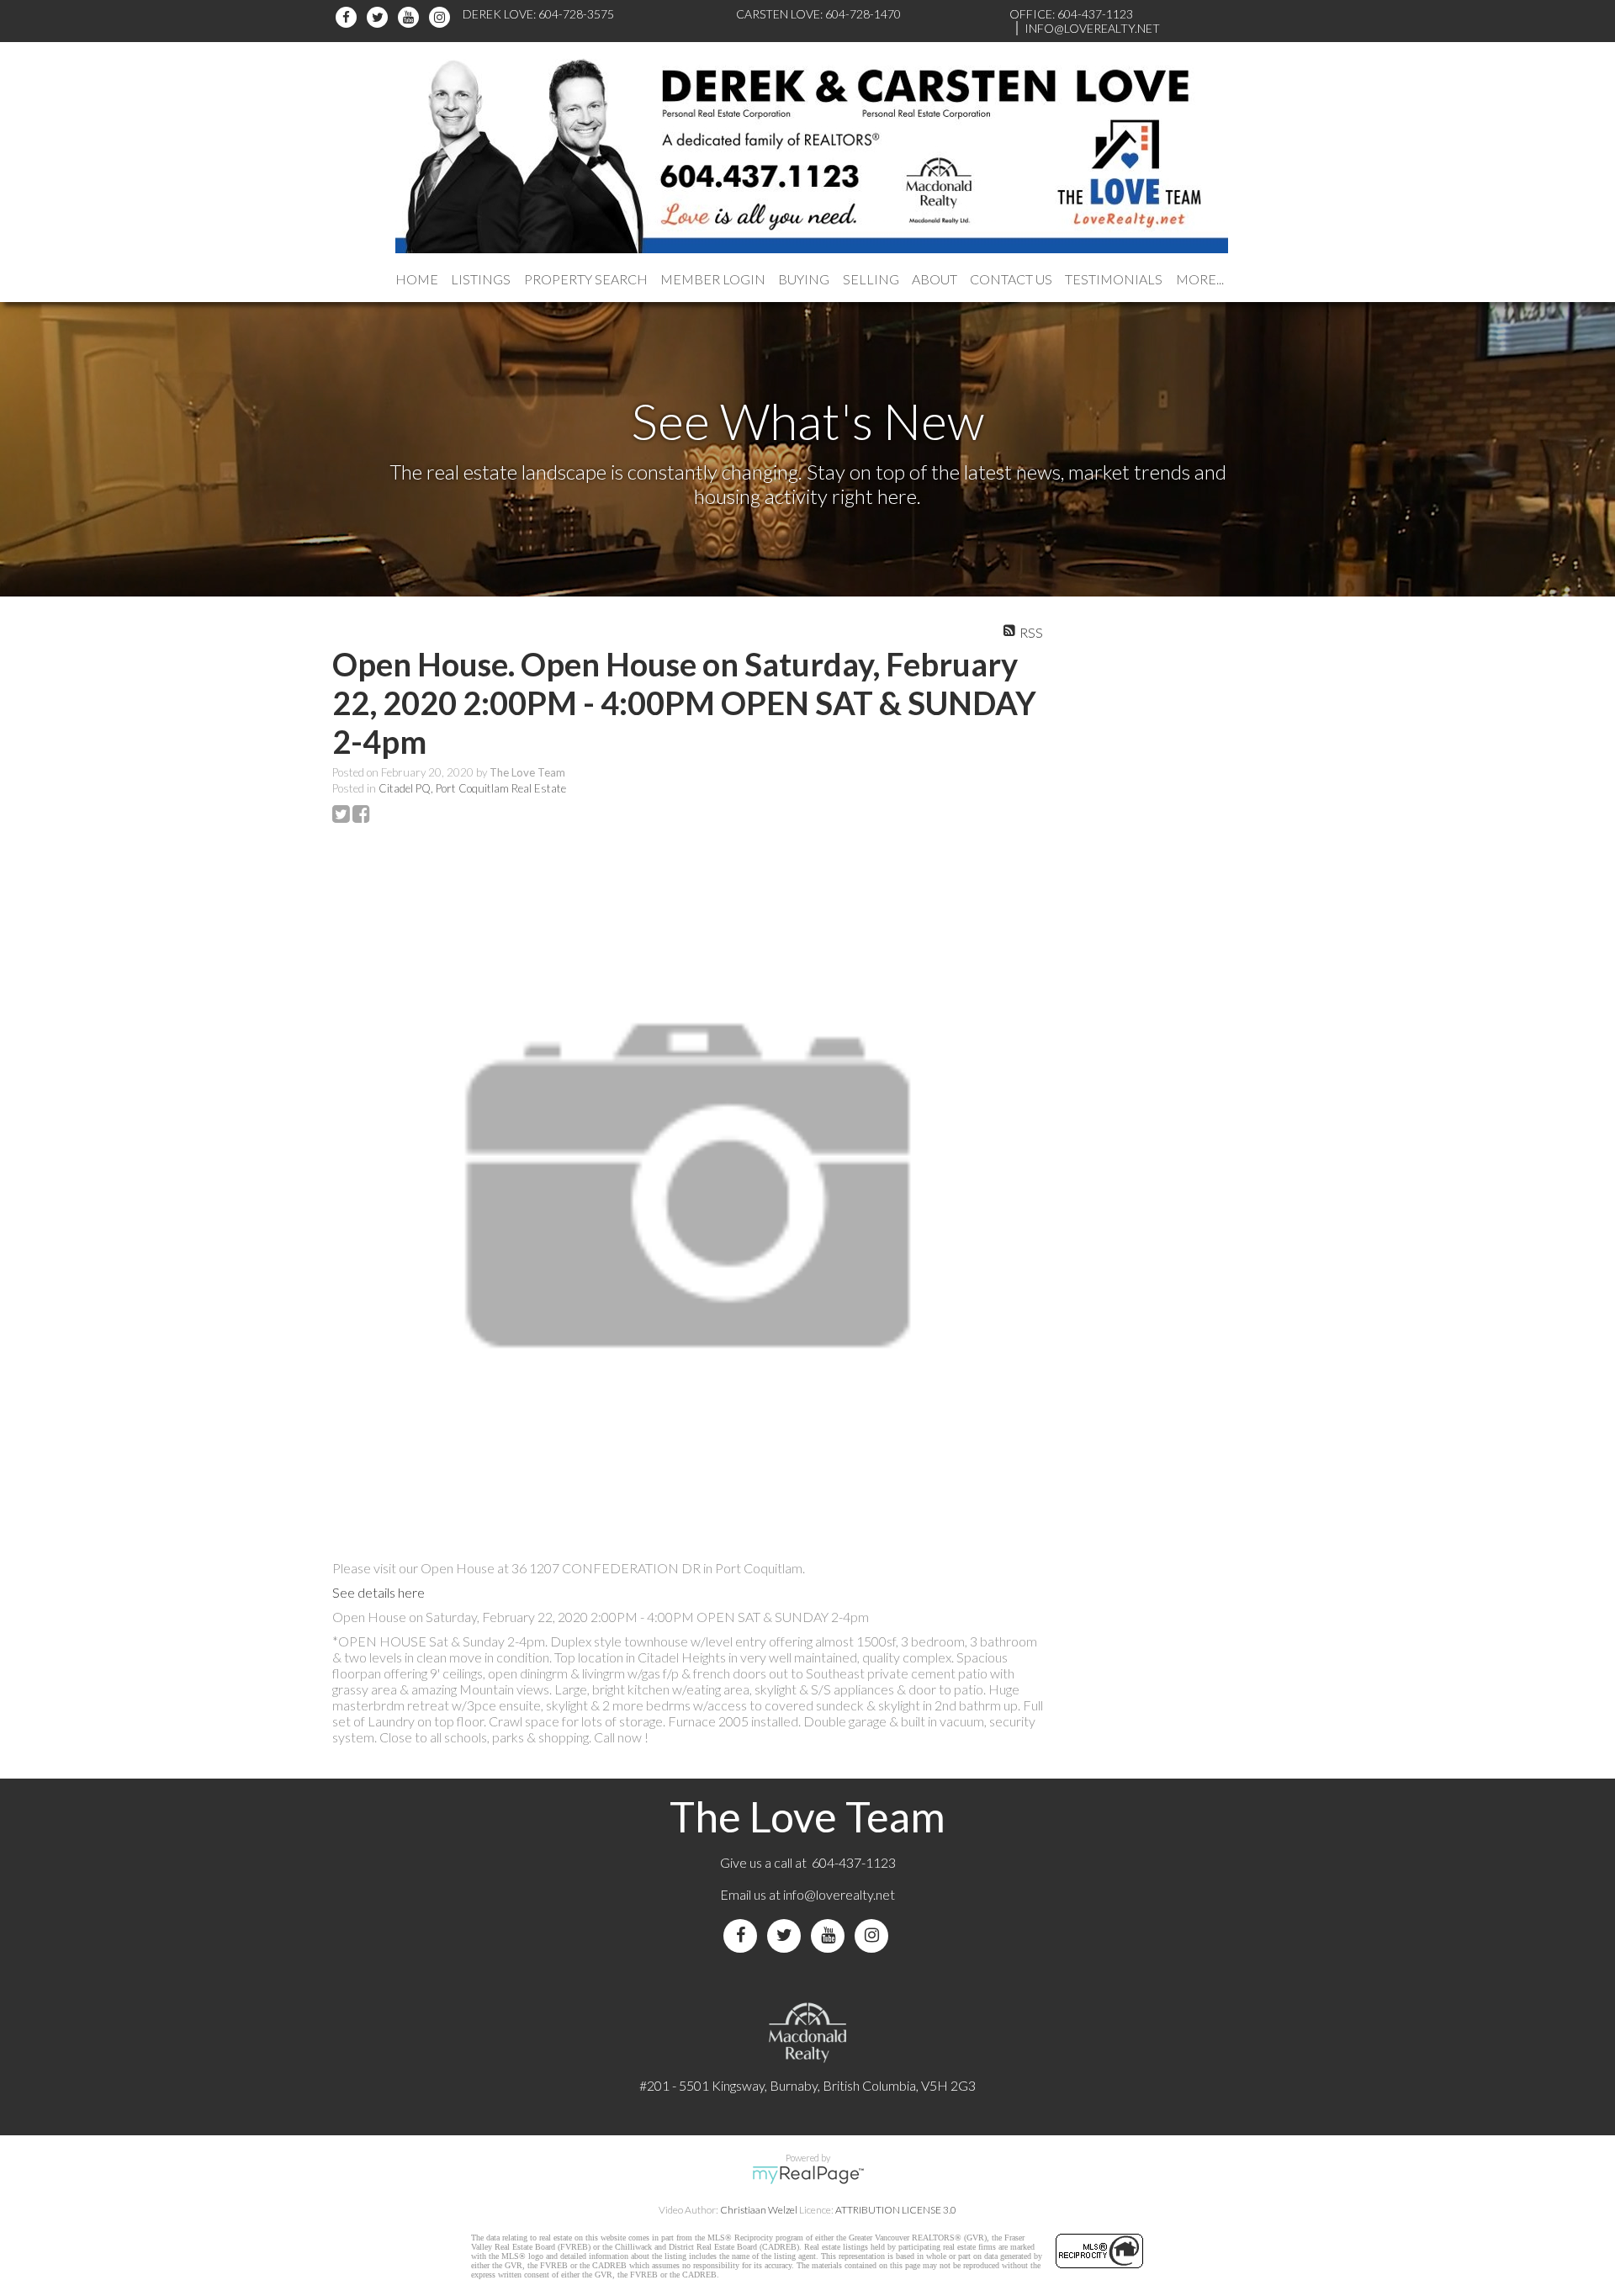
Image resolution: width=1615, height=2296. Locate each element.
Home (417, 279)
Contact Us (1011, 279)
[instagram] (442, 17)
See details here (379, 1592)
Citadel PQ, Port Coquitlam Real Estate (472, 788)
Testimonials (1114, 279)
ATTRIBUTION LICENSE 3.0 (896, 2210)
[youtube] (411, 17)
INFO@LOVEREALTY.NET (1092, 28)
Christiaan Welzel (759, 2210)
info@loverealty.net (839, 1894)
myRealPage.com (808, 2175)
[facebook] (349, 17)
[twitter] (380, 17)
